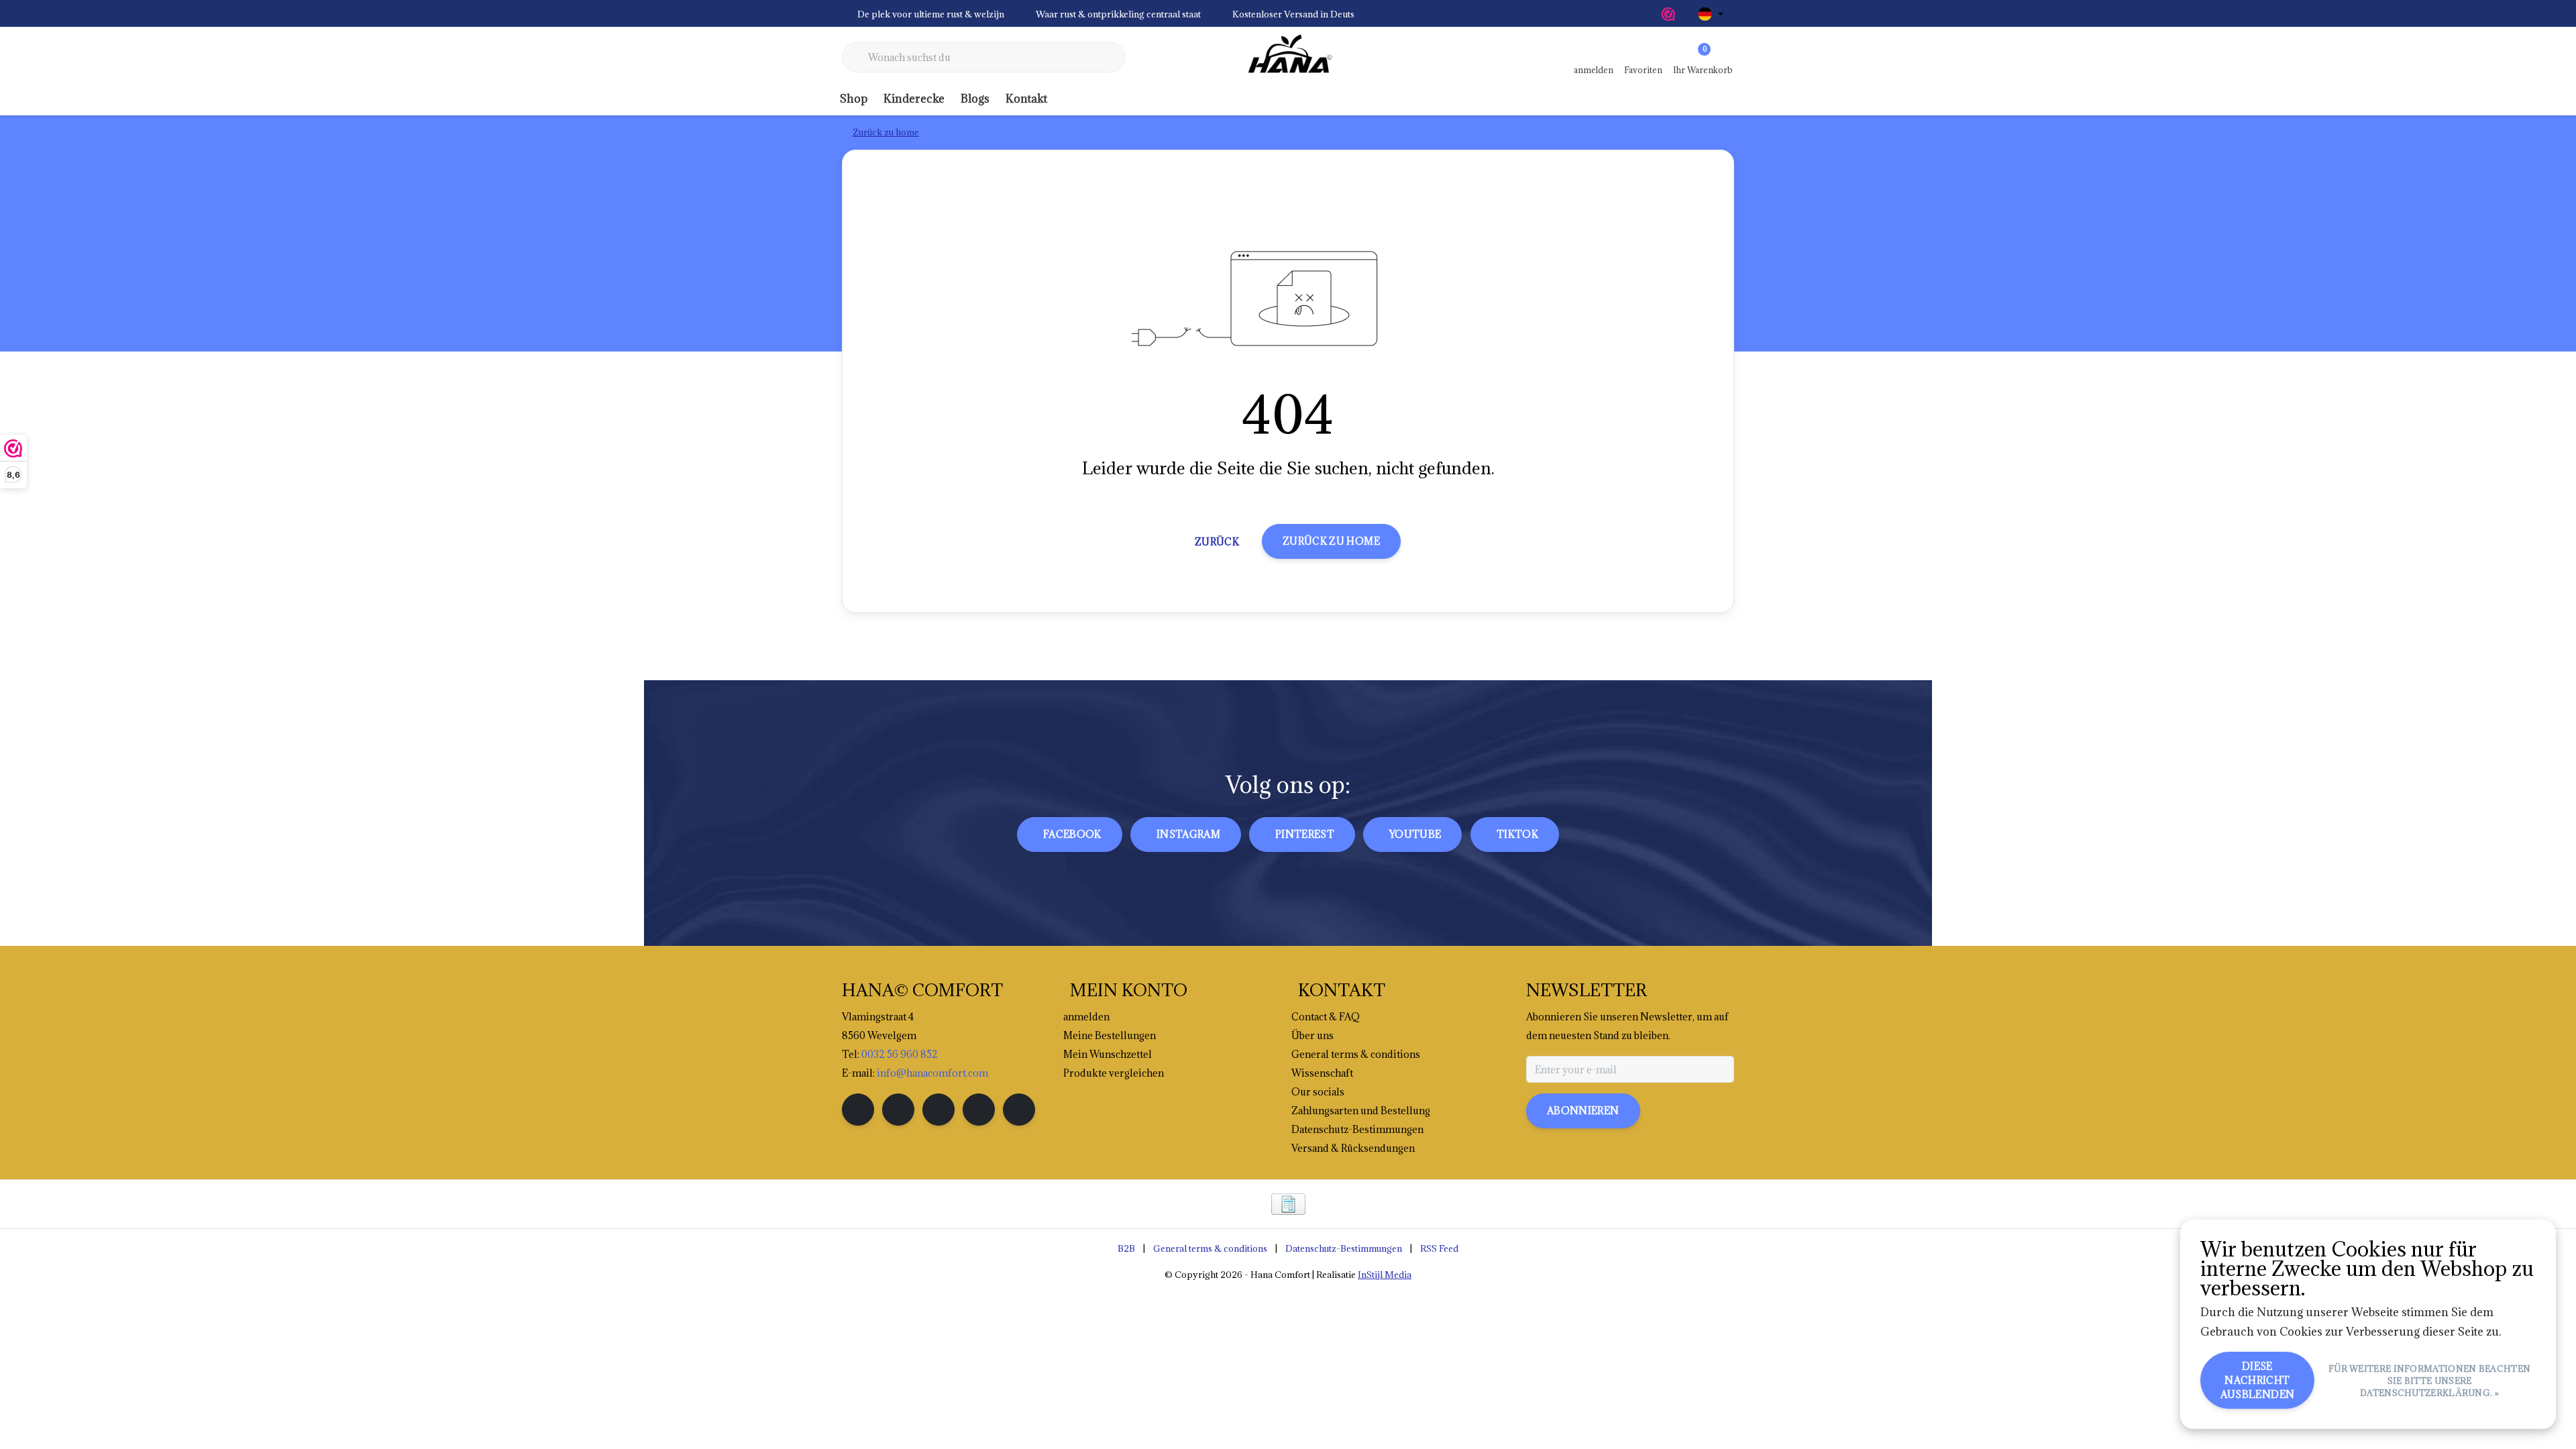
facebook (1072, 834)
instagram (1188, 834)
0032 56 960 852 (900, 1054)
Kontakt (1026, 99)
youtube (1415, 834)
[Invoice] (1288, 1204)
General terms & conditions (1210, 1248)
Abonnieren (1583, 1111)
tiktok (1517, 834)
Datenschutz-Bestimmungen (1344, 1248)
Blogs (975, 99)
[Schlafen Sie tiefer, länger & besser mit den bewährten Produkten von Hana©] (1288, 58)
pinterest (1305, 834)
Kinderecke (914, 99)
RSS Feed (1439, 1248)
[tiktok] (1019, 1110)
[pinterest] (938, 1110)
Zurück (1217, 542)
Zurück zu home (1331, 541)
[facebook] (858, 1110)
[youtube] (979, 1110)
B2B (1126, 1248)
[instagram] (898, 1110)
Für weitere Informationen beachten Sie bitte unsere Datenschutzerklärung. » (2429, 1381)
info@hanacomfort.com (932, 1073)
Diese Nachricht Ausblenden (2258, 1380)
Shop (854, 99)
